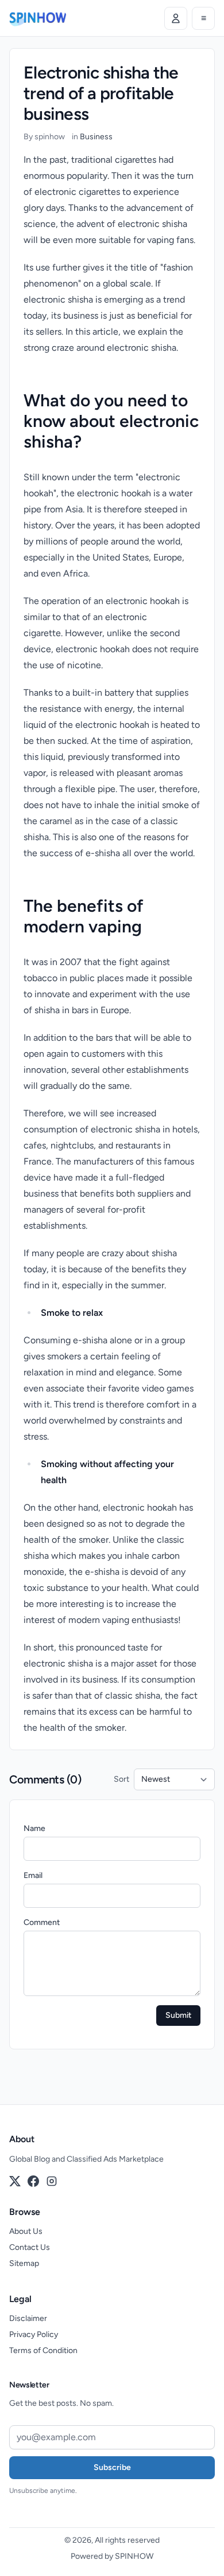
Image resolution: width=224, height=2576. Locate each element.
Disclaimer (28, 2318)
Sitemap (24, 2263)
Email (33, 1875)
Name (34, 1828)
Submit (178, 2015)
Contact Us (30, 2247)
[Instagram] (52, 2181)
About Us (26, 2231)
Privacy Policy (34, 2334)
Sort (121, 1779)
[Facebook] (33, 2181)
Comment (42, 1922)
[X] (15, 2181)
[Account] (176, 18)
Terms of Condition (43, 2350)
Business (96, 137)
